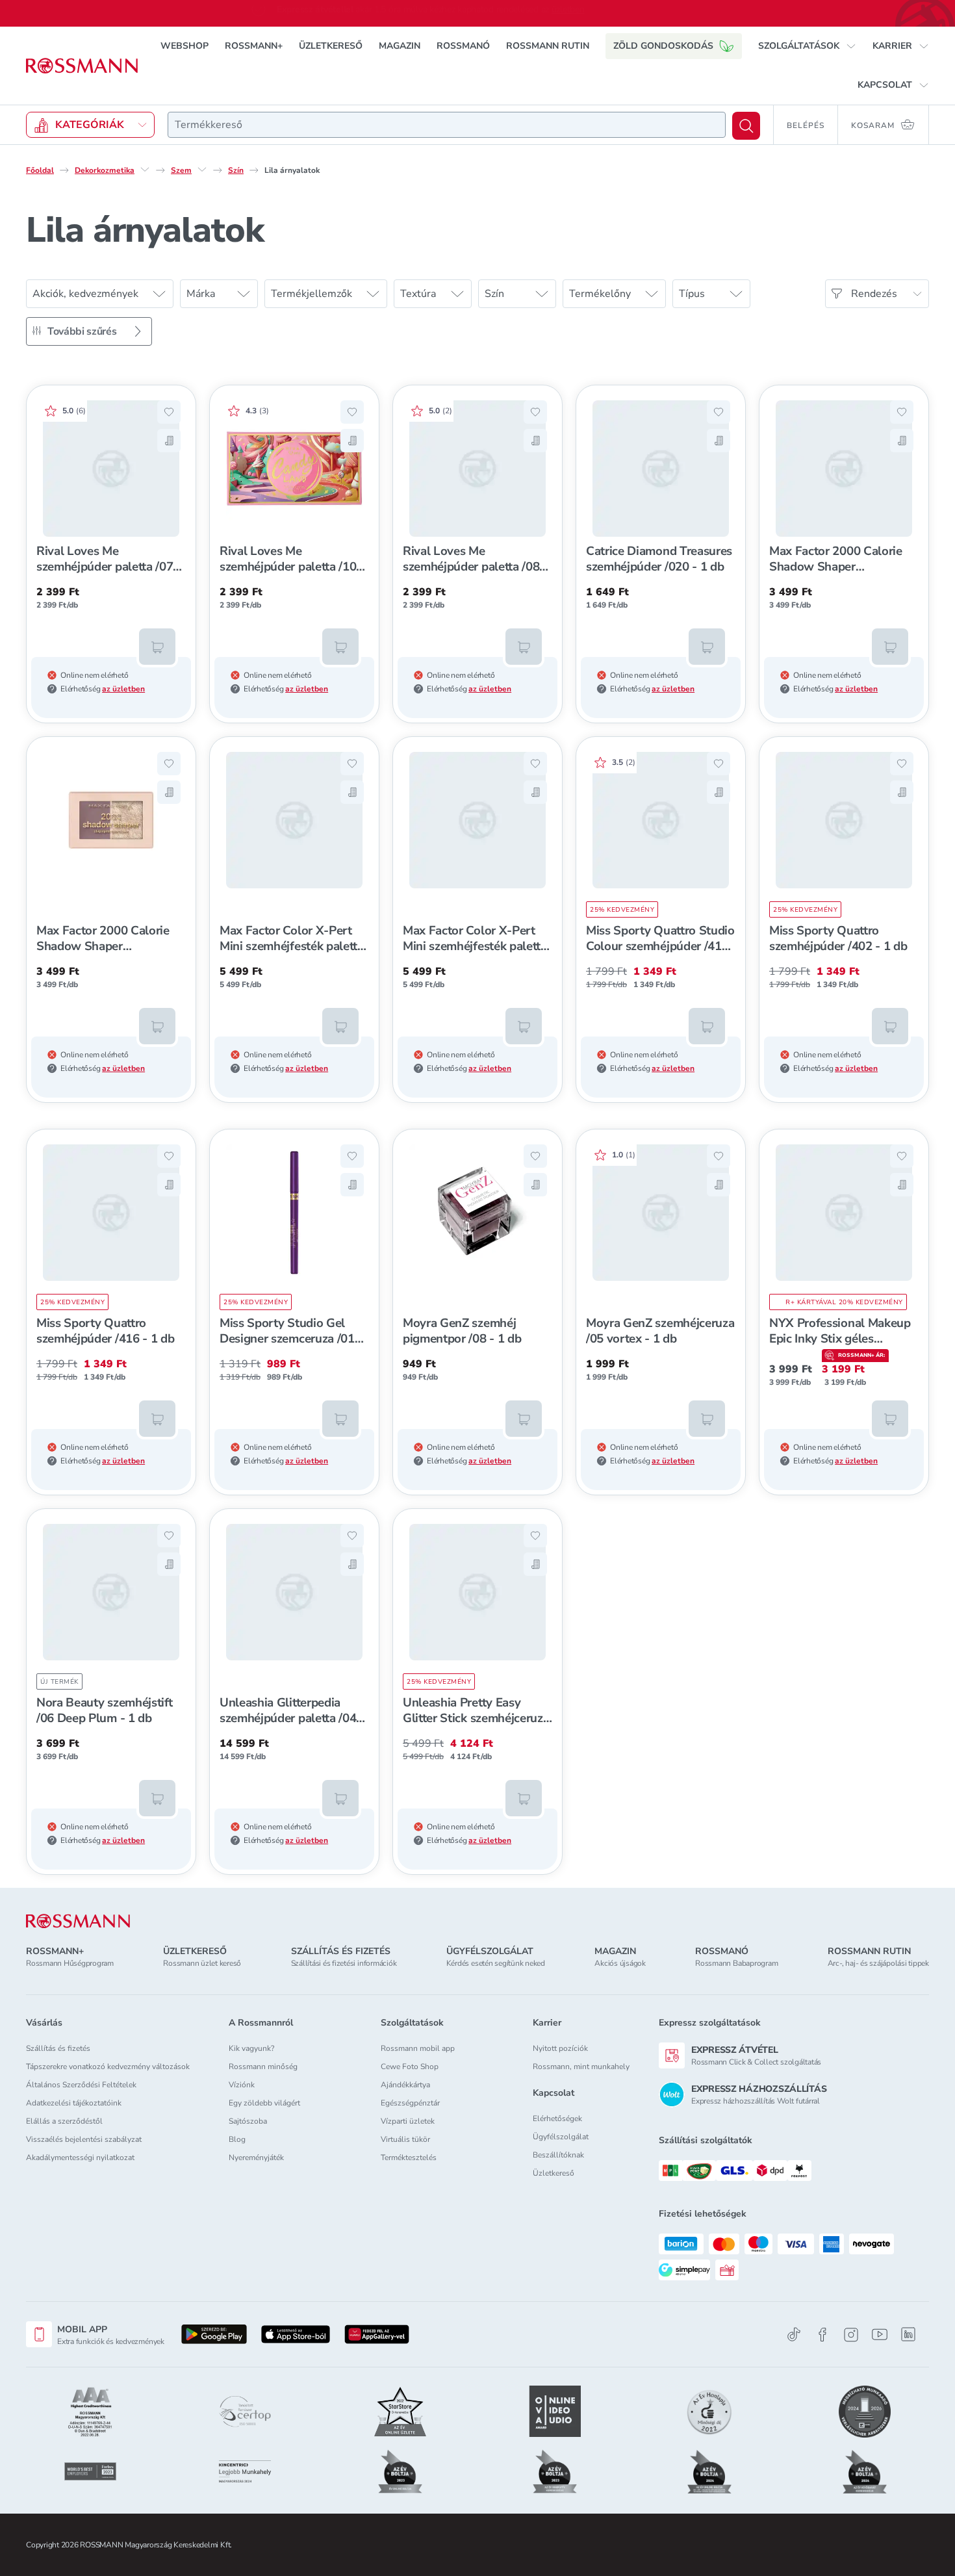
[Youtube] (880, 2335)
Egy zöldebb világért (264, 2103)
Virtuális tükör (405, 2139)
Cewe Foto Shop (410, 2067)
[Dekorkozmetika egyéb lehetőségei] (145, 170)
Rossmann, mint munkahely (581, 2067)
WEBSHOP (185, 46)
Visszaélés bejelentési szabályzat (84, 2139)
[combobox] (447, 125)
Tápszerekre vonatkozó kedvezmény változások (108, 2067)
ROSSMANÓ (463, 46)
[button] (807, 46)
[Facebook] (822, 2335)
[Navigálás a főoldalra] (82, 66)
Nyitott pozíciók (560, 2048)
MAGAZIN (400, 46)
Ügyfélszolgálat (561, 2137)
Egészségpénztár (410, 2103)
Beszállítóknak (558, 2155)
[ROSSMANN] (78, 1921)
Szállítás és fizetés (58, 2048)
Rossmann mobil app (418, 2048)
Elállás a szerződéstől (64, 2121)
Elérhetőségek (557, 2119)
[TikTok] (794, 2335)
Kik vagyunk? (251, 2048)
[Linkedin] (908, 2334)
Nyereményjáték (256, 2157)
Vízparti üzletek (408, 2121)
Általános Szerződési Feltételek (81, 2085)
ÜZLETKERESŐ (331, 46)
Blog (237, 2139)
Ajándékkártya (405, 2085)
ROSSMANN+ (254, 46)
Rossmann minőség (263, 2067)
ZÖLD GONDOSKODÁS (663, 46)
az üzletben (123, 689)
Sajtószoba (248, 2121)
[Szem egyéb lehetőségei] (202, 170)
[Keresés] (746, 126)
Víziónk (242, 2085)
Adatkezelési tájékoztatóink (74, 2103)
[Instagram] (851, 2335)
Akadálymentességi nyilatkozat (80, 2157)
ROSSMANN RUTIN (548, 46)
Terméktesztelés (409, 2157)
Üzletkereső (554, 2173)
